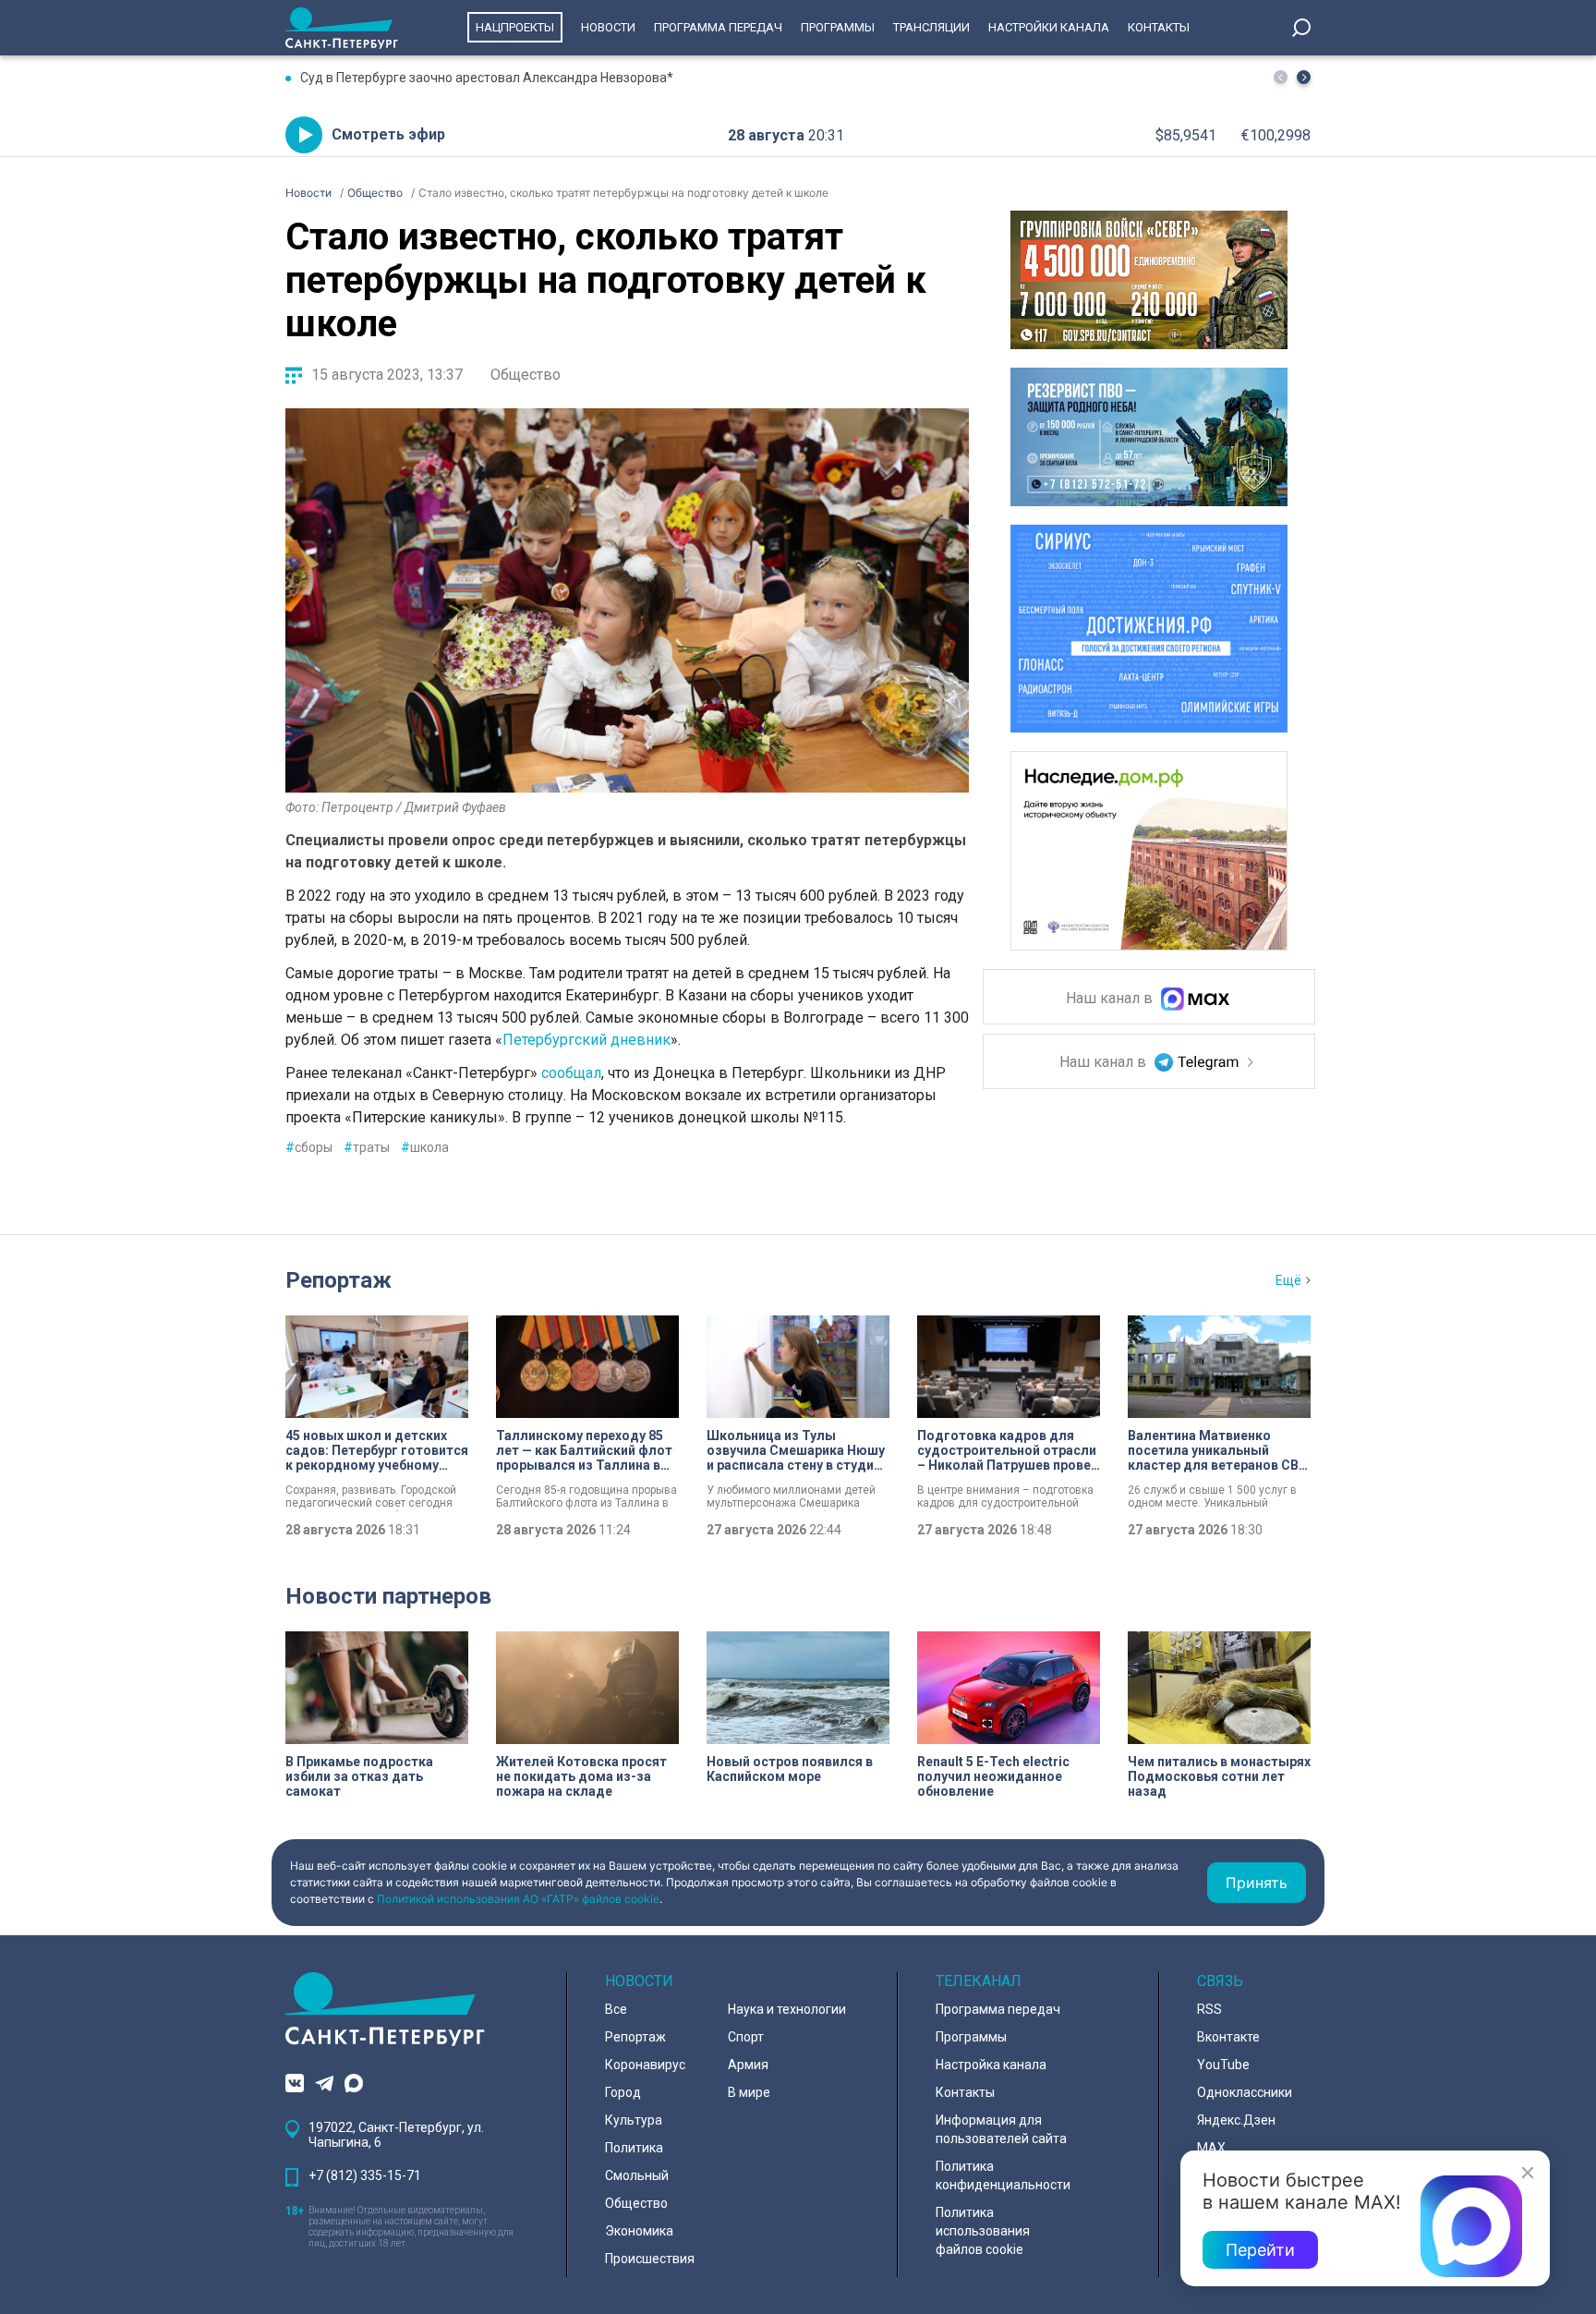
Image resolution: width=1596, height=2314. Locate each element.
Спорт (746, 2037)
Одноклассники (1245, 2092)
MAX (1211, 2148)
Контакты (1159, 27)
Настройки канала (1049, 27)
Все (616, 2009)
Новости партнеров (388, 1596)
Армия (748, 2065)
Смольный (637, 2175)
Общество (526, 375)
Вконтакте (1228, 2037)
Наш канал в (1111, 999)
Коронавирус (645, 2065)
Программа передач (718, 27)
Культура (634, 2120)
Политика (634, 2148)
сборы (309, 1147)
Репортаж (339, 1280)
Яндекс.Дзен (1236, 2120)
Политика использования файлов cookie (983, 2231)
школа (425, 1147)
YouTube (1223, 2065)
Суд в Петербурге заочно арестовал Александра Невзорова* (487, 78)
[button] (1304, 77)
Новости (608, 27)
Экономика (639, 2231)
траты (367, 1147)
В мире (749, 2092)
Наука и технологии (787, 2009)
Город (623, 2092)
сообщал (571, 1073)
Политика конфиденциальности (1003, 2175)
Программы (838, 27)
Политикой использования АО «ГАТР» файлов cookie (518, 1899)
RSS (1209, 2009)
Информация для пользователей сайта (1001, 2129)
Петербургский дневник (586, 1040)
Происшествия (650, 2259)
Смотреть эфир (388, 134)
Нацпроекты (515, 27)
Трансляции (931, 27)
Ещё (1288, 1280)
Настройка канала (991, 2065)
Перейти (1260, 2250)
